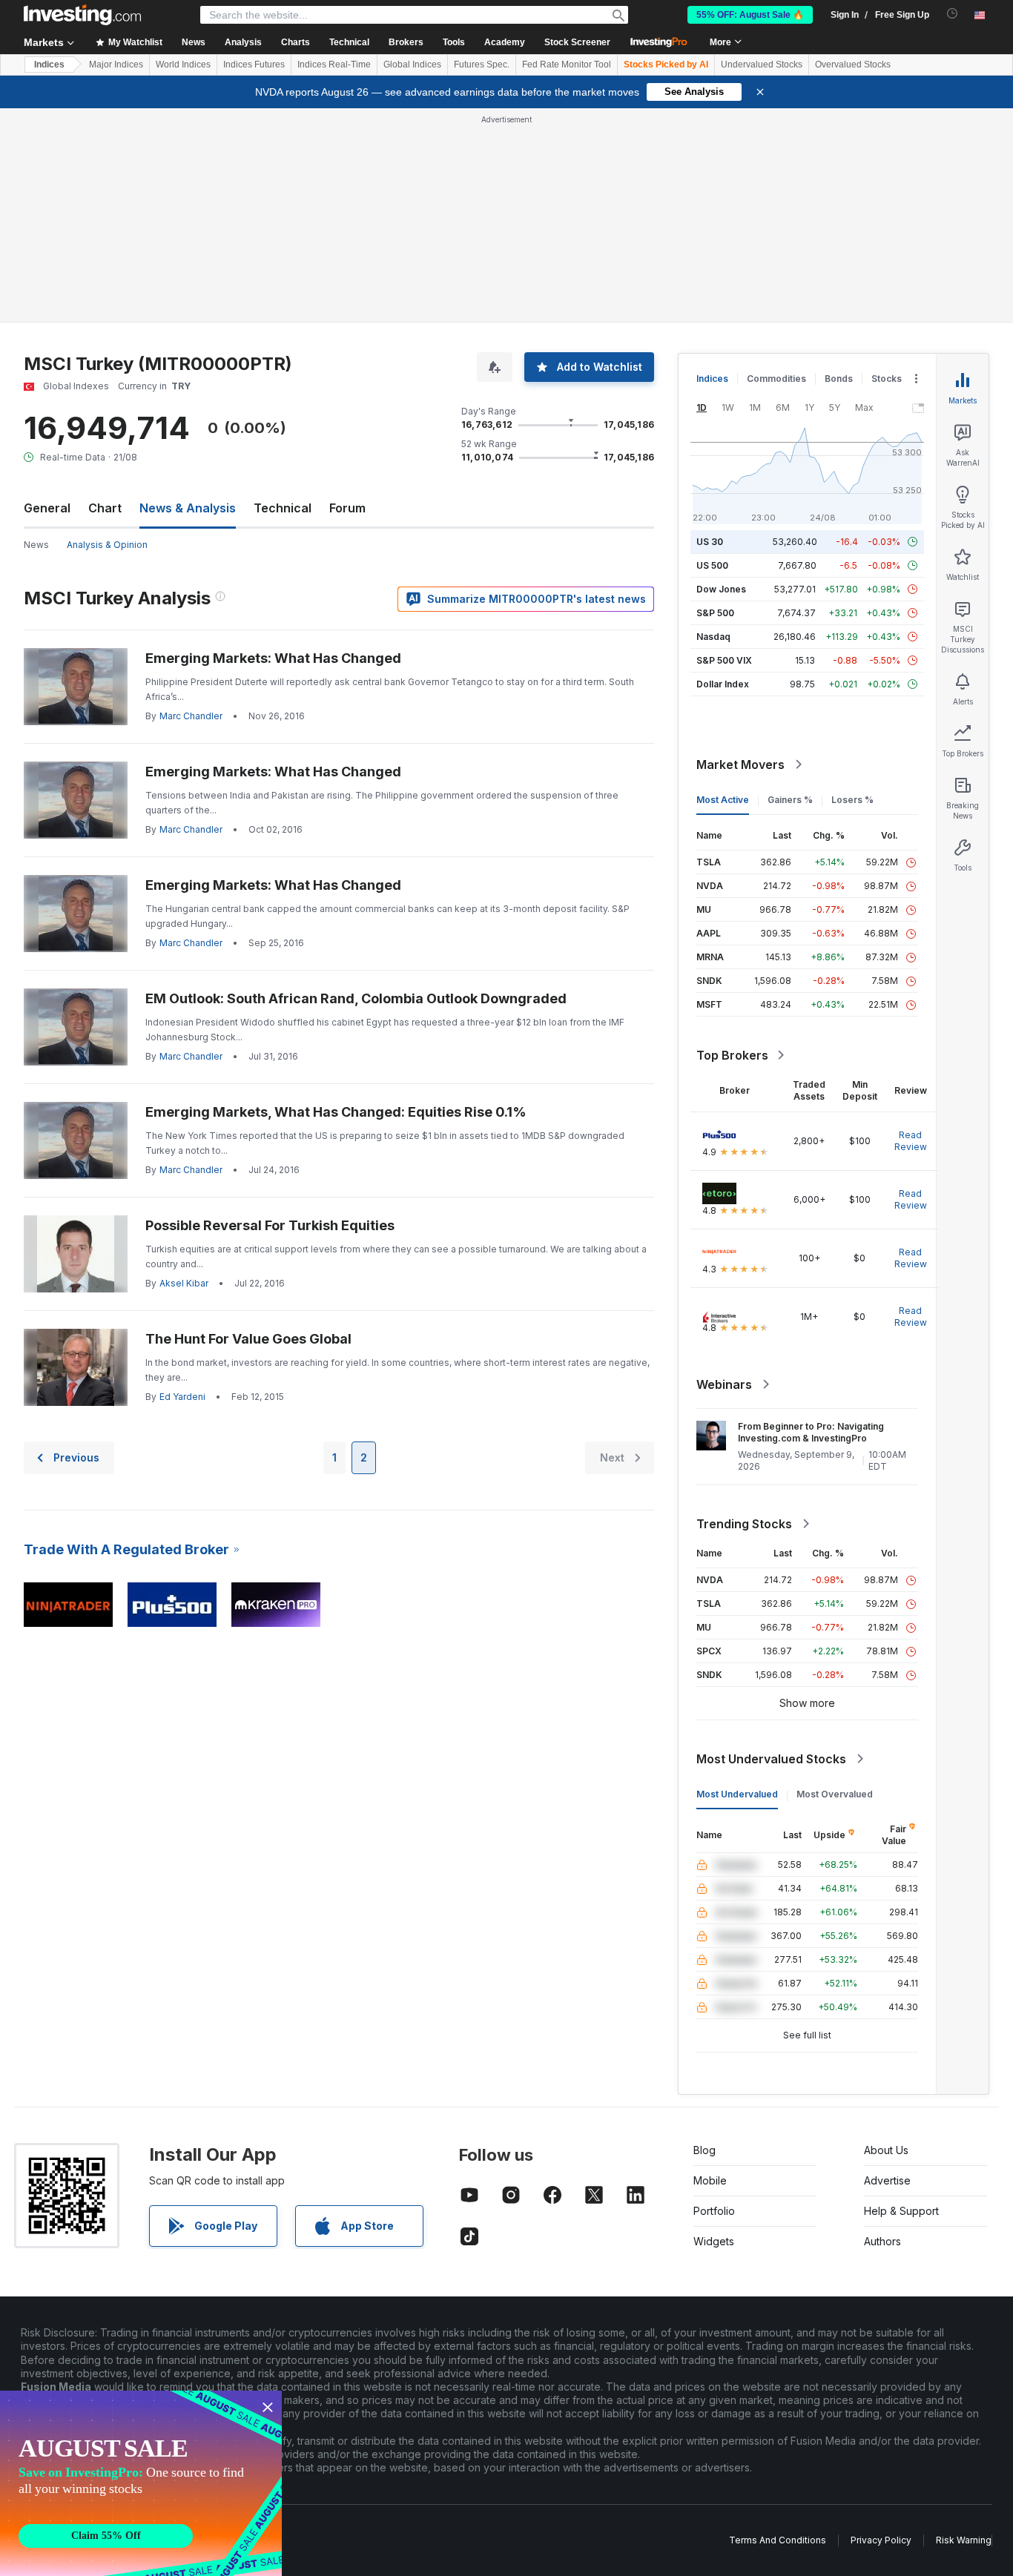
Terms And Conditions (778, 2540)
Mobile (710, 2180)
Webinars (724, 1384)
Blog (705, 2150)
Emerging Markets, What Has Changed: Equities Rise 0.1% (336, 1112)
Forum (347, 508)
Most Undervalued (737, 1794)
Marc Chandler (191, 716)
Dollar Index (723, 684)
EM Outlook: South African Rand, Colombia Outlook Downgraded (356, 998)
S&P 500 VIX (724, 660)
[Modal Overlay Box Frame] (141, 2483)
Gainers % (790, 800)
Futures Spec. (482, 65)
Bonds (839, 379)
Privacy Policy (881, 2540)
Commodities (776, 379)
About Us (886, 2150)
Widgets (714, 2241)
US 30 (710, 542)
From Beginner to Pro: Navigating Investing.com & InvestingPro (811, 1432)
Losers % (852, 800)
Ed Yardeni (182, 1397)
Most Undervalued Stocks (771, 1759)
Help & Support (901, 2211)
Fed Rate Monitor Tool (567, 65)
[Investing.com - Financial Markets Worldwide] (82, 15)
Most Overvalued (835, 1794)
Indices (49, 65)
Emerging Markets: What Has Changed (273, 658)
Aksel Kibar (184, 1283)
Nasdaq (713, 637)
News (36, 545)
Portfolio (714, 2211)
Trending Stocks (744, 1524)
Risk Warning (964, 2540)
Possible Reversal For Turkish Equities (270, 1225)
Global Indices (412, 65)
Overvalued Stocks (853, 65)
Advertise (887, 2180)
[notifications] (953, 14)
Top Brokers (732, 1055)
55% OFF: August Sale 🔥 (750, 15)
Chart (105, 508)
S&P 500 (715, 613)
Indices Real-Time (334, 65)
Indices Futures (254, 65)
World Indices (183, 65)
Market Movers (740, 764)
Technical (283, 508)
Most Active (723, 800)
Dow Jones (721, 589)
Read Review (911, 1141)
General (47, 508)
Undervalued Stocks (762, 65)
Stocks (887, 379)
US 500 (712, 565)
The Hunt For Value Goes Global (248, 1339)
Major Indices (116, 65)
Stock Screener (577, 42)
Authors (882, 2241)
